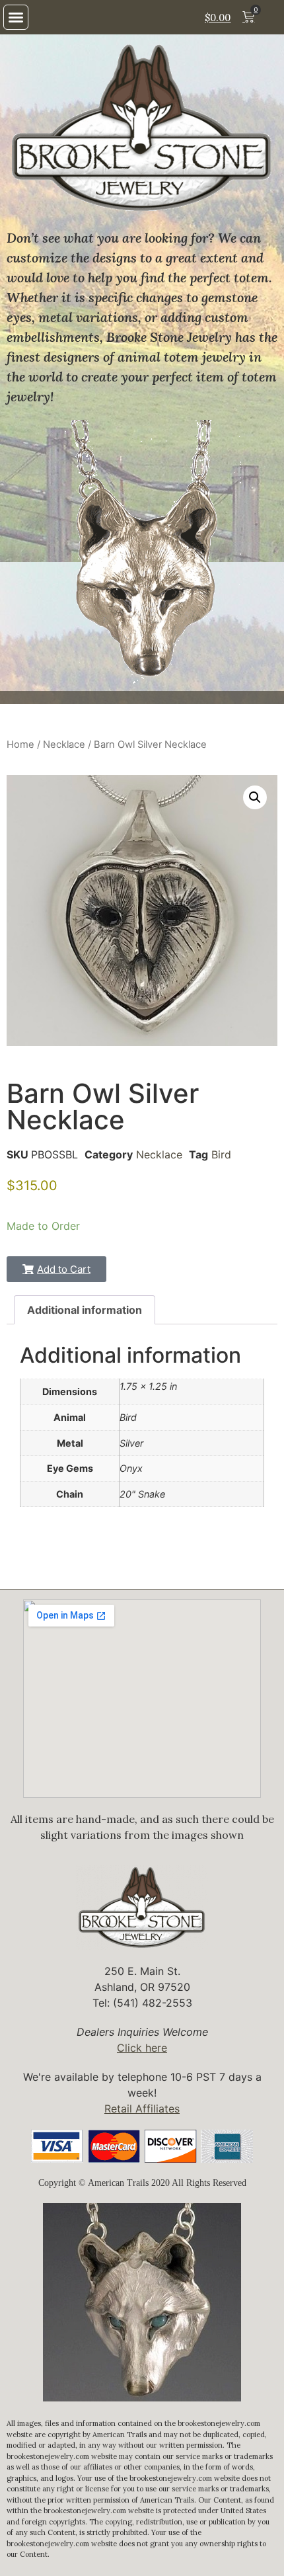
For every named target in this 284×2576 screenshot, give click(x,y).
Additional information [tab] (85, 1310)
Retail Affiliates (142, 2109)
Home (20, 745)
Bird (221, 1154)
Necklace (64, 745)
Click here (142, 2048)
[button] (16, 17)
